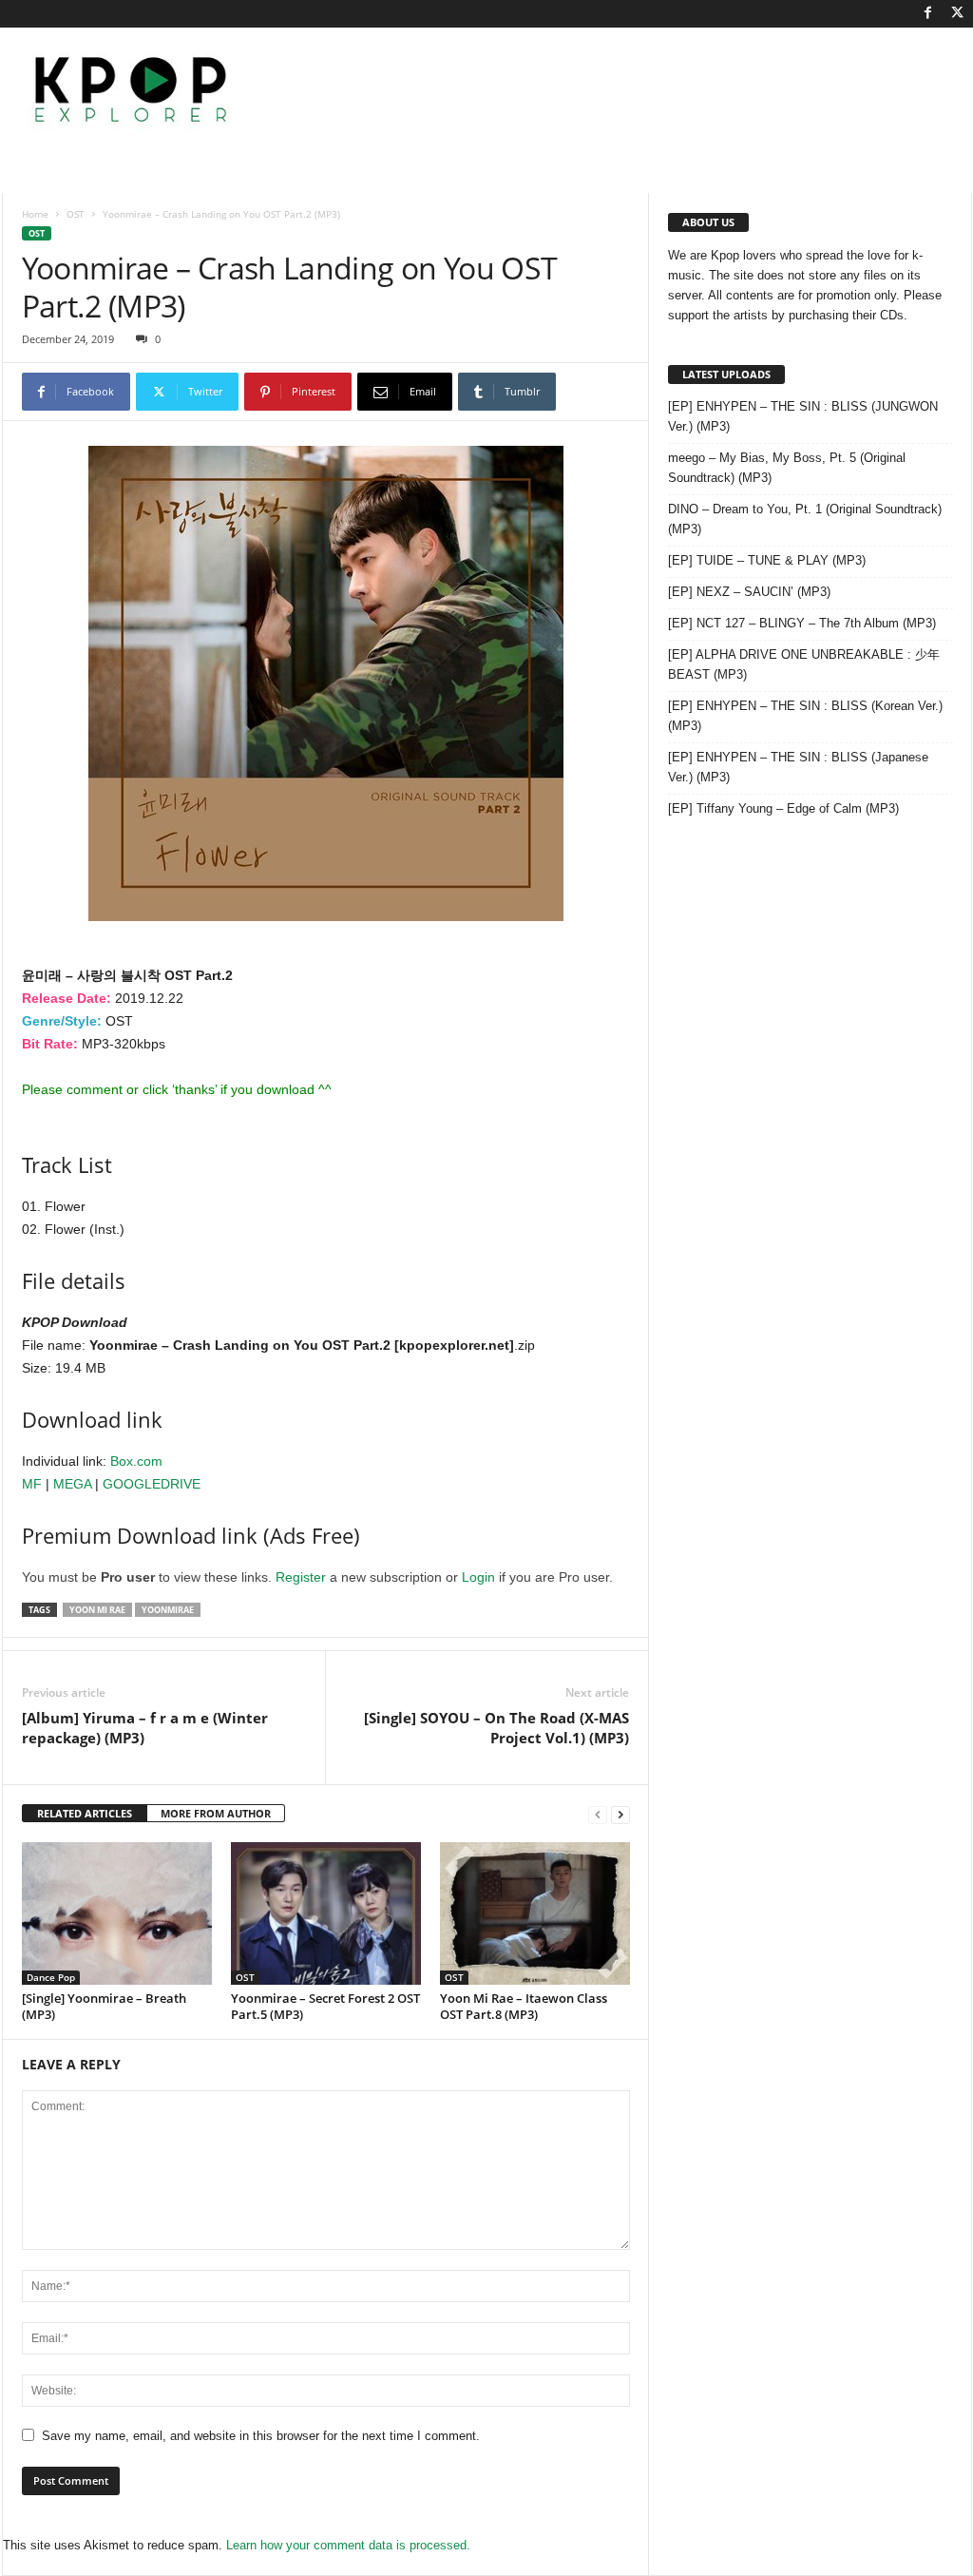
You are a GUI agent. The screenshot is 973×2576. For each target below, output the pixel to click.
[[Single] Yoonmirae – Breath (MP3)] (117, 1913)
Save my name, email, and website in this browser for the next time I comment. (261, 2436)
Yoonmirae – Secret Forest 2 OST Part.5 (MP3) (325, 2006)
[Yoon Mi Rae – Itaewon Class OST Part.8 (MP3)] (535, 1913)
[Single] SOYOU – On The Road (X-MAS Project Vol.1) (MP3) (496, 1728)
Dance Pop (51, 1977)
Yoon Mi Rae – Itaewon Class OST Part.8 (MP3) (524, 2006)
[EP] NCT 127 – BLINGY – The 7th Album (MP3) (802, 623)
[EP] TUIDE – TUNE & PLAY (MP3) (767, 560)
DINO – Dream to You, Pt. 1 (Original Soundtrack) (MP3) (805, 519)
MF (32, 1484)
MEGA (72, 1484)
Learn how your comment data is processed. (348, 2545)
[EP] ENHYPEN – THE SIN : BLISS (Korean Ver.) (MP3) (805, 716)
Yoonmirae (168, 1610)
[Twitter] (958, 14)
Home (35, 214)
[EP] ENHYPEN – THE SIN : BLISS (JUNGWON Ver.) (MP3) (803, 416)
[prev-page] (598, 1814)
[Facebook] (928, 14)
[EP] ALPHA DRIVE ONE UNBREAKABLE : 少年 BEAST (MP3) (804, 664)
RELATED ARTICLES (85, 1813)
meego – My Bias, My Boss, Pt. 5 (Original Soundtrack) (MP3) (787, 468)
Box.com (136, 1461)
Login (478, 1577)
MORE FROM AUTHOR (216, 1813)
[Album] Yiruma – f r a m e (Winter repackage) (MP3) (145, 1728)
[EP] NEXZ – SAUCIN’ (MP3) (749, 592)
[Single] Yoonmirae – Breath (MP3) (104, 2006)
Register (301, 1577)
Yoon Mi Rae (97, 1610)
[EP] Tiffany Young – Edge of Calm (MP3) (783, 808)
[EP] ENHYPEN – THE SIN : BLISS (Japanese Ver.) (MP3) (798, 767)
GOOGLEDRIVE (152, 1484)
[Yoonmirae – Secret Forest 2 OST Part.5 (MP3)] (326, 1913)
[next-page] (620, 1814)
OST (76, 214)
